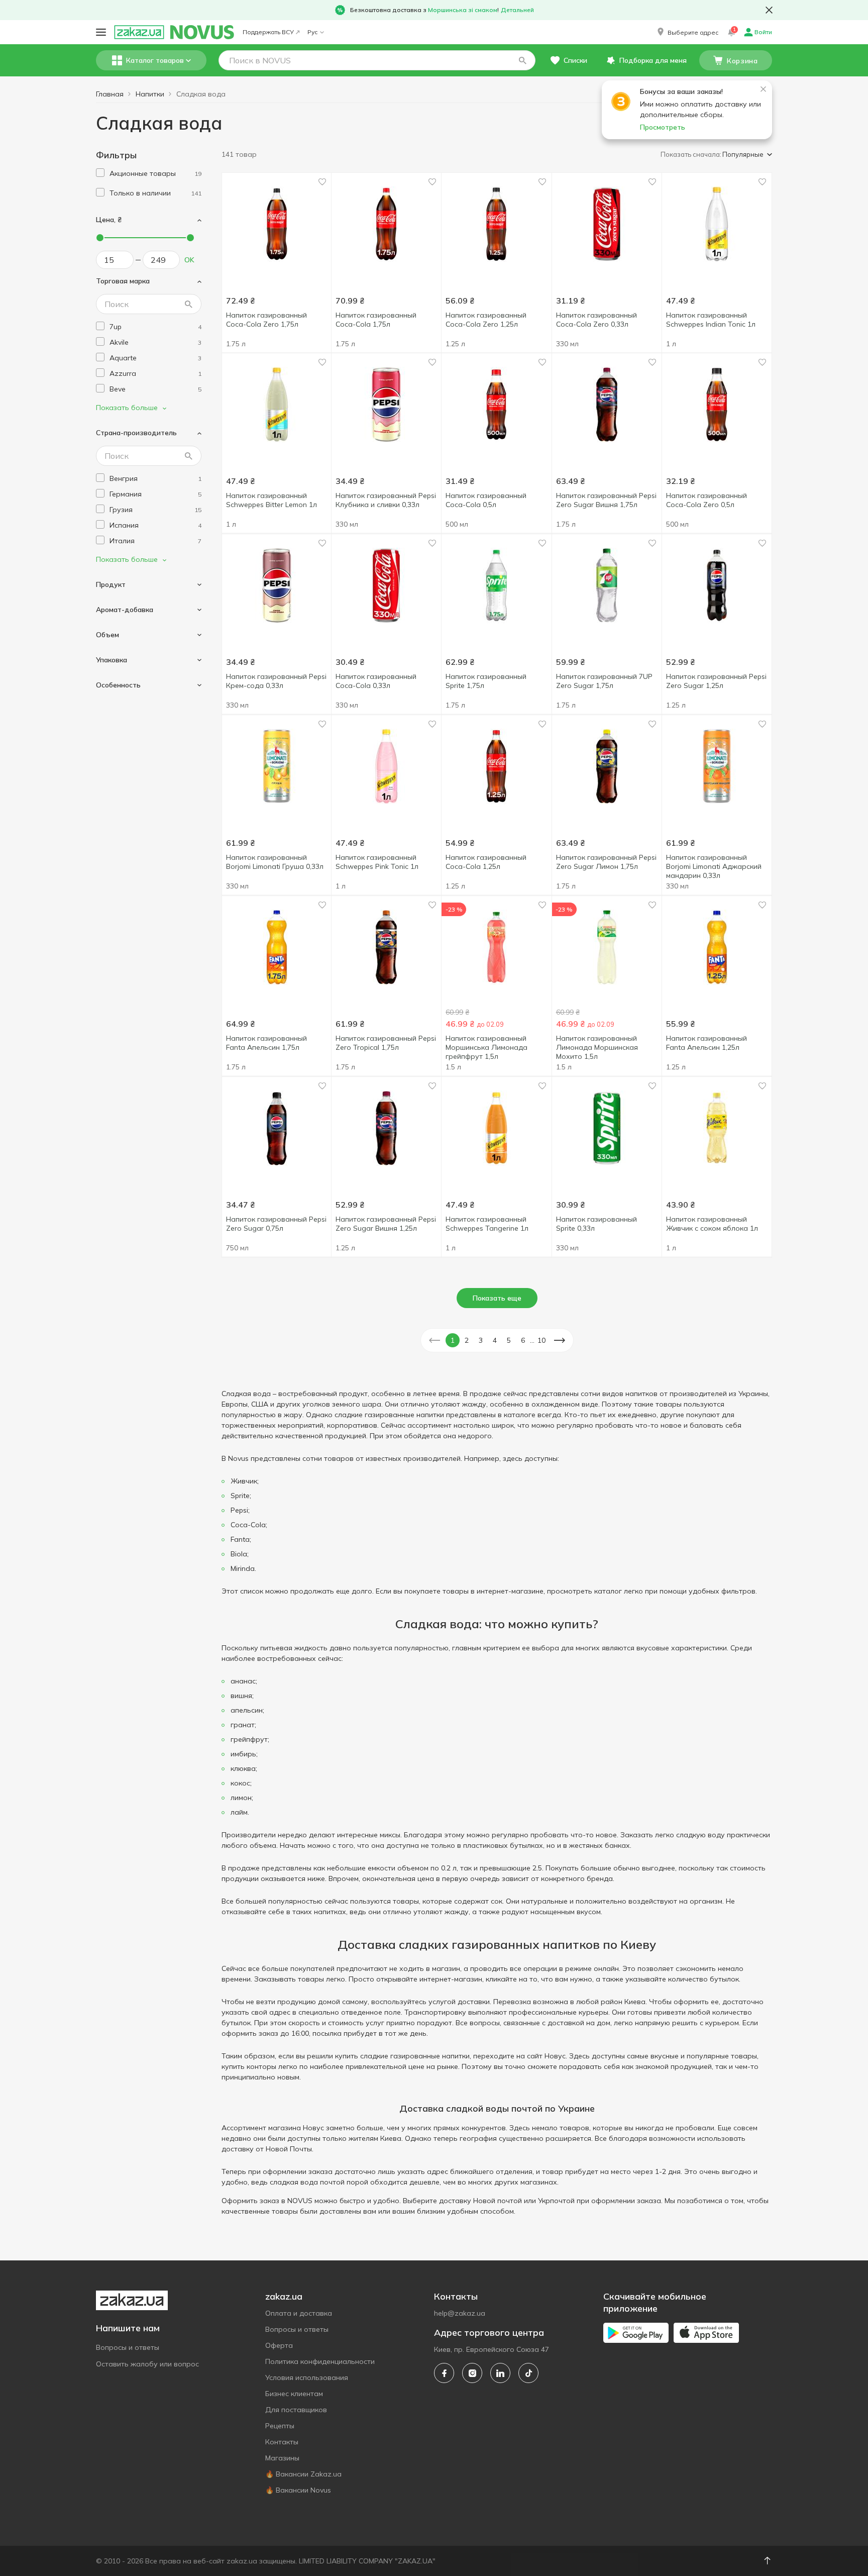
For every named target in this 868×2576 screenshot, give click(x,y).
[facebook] (444, 2373)
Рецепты (280, 2426)
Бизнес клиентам (294, 2394)
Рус (312, 32)
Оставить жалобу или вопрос (147, 2364)
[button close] (769, 10)
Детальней (517, 10)
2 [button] (467, 1340)
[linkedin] (500, 2373)
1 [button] (453, 1340)
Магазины (282, 2458)
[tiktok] (528, 2373)
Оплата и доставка (299, 2313)
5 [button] (509, 1340)
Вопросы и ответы (128, 2347)
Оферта (279, 2345)
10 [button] (541, 1340)
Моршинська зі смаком (463, 10)
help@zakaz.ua (460, 2313)
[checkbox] (100, 173)
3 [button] (481, 1340)
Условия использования (307, 2377)
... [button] (532, 1340)
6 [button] (523, 1340)
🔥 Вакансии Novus (298, 2490)
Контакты (282, 2442)
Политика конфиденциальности (320, 2361)
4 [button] (495, 1340)
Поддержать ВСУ (268, 32)
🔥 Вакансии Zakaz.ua (303, 2474)
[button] (687, 32)
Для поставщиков (296, 2410)
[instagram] (472, 2373)
